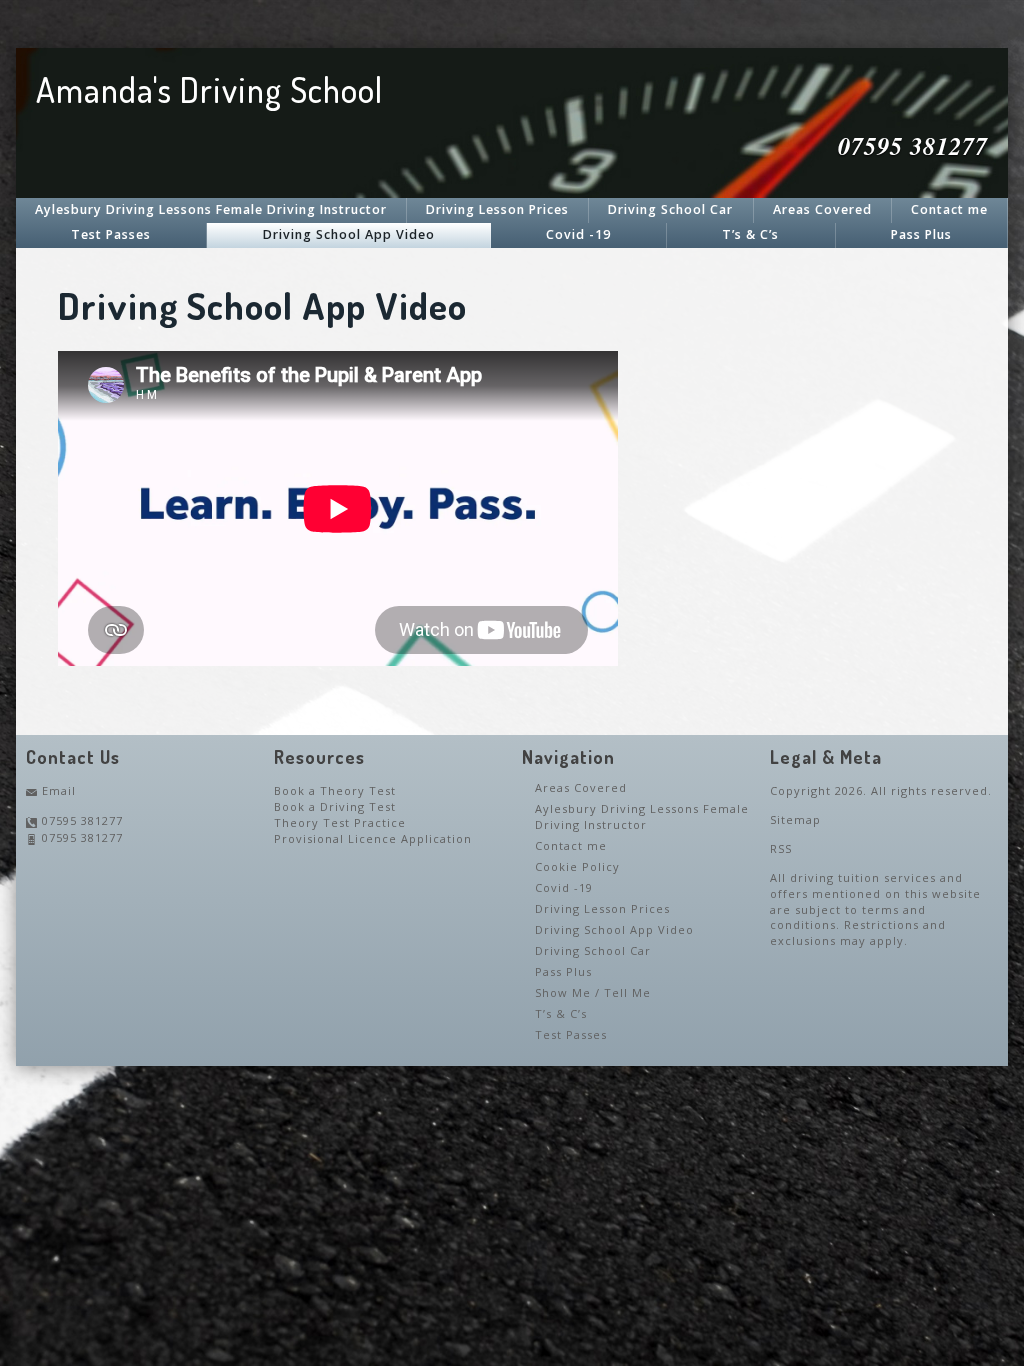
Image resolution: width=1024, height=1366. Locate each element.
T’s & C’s (750, 234)
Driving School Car (670, 209)
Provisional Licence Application (373, 838)
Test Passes (111, 234)
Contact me (949, 209)
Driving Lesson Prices (497, 209)
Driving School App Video (349, 234)
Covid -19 (578, 234)
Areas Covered (822, 209)
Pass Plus (921, 234)
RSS (781, 848)
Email (59, 790)
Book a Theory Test (335, 790)
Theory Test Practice (340, 822)
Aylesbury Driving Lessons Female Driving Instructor (211, 209)
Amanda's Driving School (209, 89)
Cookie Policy (577, 866)
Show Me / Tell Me (593, 992)
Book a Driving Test (335, 806)
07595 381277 (82, 820)
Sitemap (795, 819)
